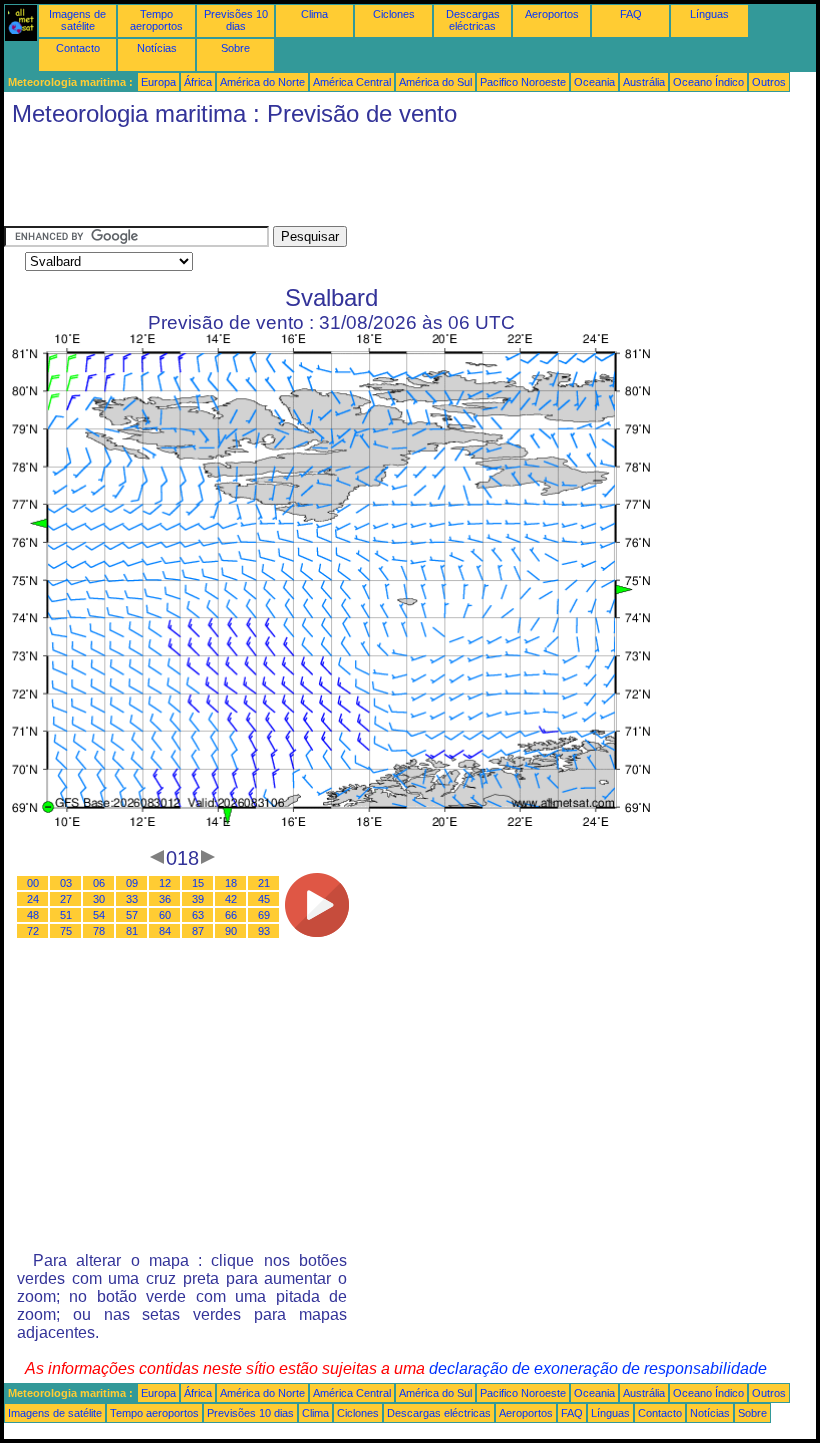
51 (66, 915)
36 (165, 899)
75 (66, 931)
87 (198, 931)
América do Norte (262, 82)
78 (99, 931)
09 (132, 883)
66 (231, 915)
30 (99, 899)
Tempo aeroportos (156, 20)
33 (132, 899)
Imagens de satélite (77, 20)
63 (198, 915)
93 (264, 931)
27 (66, 899)
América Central (352, 82)
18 (231, 883)
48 (33, 915)
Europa (158, 82)
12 (165, 883)
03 (66, 883)
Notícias (157, 48)
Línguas (709, 14)
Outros (769, 82)
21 (264, 883)
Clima (314, 14)
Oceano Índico (708, 82)
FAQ (631, 14)
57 (132, 915)
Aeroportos (552, 14)
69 (264, 915)
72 (33, 931)
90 (231, 931)
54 (99, 915)
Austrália (644, 82)
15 (198, 883)
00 (33, 883)
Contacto (78, 48)
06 (99, 883)
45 (264, 899)
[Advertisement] (368, 181)
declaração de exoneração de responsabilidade (598, 1368)
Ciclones (394, 14)
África (198, 82)
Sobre (235, 48)
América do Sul (435, 82)
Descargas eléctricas (473, 20)
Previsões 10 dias (236, 20)
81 (132, 931)
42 (231, 899)
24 (33, 899)
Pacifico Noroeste (523, 82)
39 (198, 899)
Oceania (594, 82)
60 (165, 915)
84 (165, 931)
